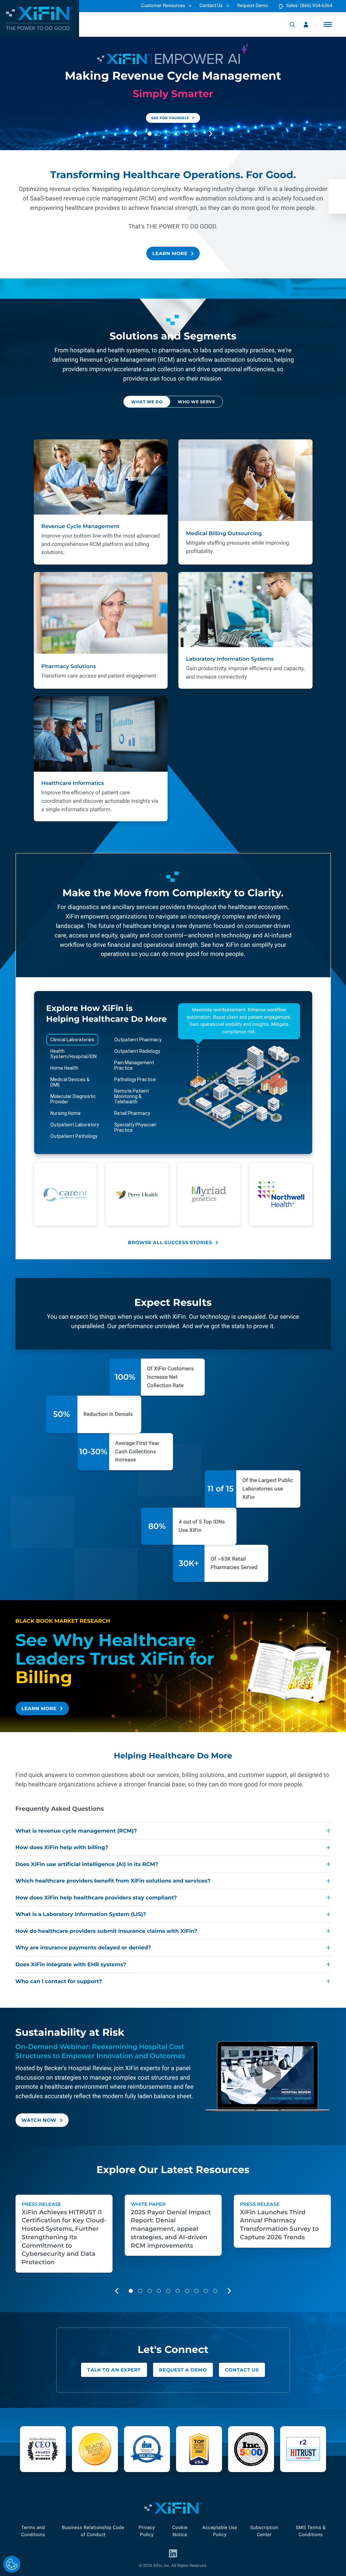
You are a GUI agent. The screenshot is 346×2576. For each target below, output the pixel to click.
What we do (147, 401)
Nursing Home (66, 1113)
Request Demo (253, 6)
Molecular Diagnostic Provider (73, 1099)
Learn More (170, 253)
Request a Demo (183, 2370)
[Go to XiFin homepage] (40, 18)
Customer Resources (163, 6)
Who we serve (196, 401)
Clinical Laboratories (72, 1040)
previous (142, 134)
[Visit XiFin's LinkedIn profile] (173, 2553)
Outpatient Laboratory (75, 1125)
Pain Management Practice (134, 1065)
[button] (328, 24)
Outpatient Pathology (74, 1136)
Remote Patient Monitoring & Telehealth (132, 1096)
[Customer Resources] (306, 25)
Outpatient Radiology (137, 1051)
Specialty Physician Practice (135, 1127)
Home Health (64, 1068)
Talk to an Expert (114, 2370)
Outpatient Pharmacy (138, 1040)
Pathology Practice (135, 1079)
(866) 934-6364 (316, 6)
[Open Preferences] (12, 2564)
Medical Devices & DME (70, 1082)
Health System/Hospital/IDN (73, 1054)
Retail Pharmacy (132, 1113)
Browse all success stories (170, 1242)
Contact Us (211, 6)
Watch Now (39, 2120)
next (217, 134)
